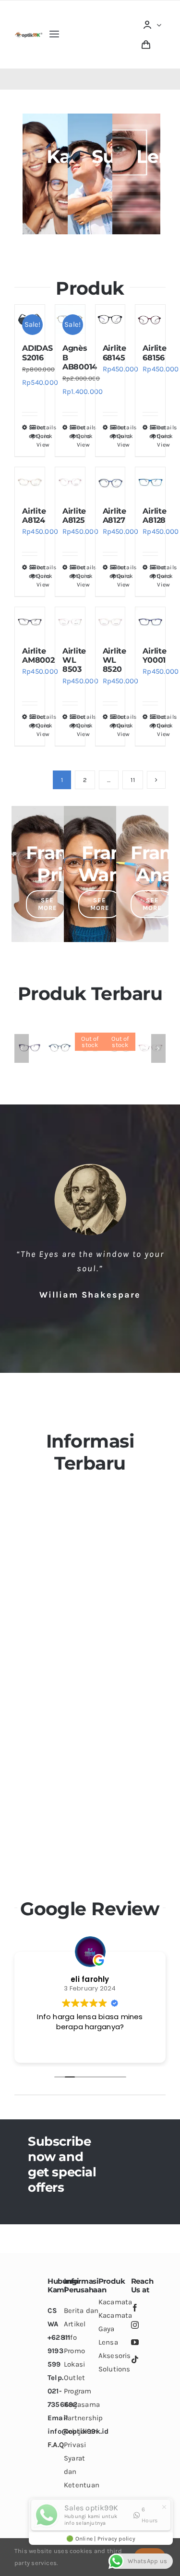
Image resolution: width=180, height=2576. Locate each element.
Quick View (37, 440)
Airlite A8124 (34, 516)
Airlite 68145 (114, 353)
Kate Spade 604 (32, 1057)
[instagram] (135, 2325)
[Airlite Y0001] (150, 622)
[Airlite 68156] (150, 320)
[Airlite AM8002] (30, 622)
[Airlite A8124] (30, 482)
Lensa (108, 2342)
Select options (29, 432)
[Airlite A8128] (150, 482)
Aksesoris (115, 2356)
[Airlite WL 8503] (70, 622)
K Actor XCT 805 (91, 1051)
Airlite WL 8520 (114, 660)
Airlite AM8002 (38, 655)
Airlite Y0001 (154, 655)
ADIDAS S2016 (37, 353)
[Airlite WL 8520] (110, 622)
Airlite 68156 (154, 353)
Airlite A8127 (114, 516)
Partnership (83, 2418)
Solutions (114, 2369)
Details (37, 427)
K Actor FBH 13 (121, 1051)
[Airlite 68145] (110, 320)
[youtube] (135, 2342)
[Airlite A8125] (70, 482)
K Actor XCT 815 (61, 1051)
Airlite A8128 (154, 516)
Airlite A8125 (74, 516)
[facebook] (135, 2308)
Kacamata (115, 2302)
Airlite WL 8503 (74, 660)
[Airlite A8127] (110, 482)
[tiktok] (135, 2359)
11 (132, 780)
